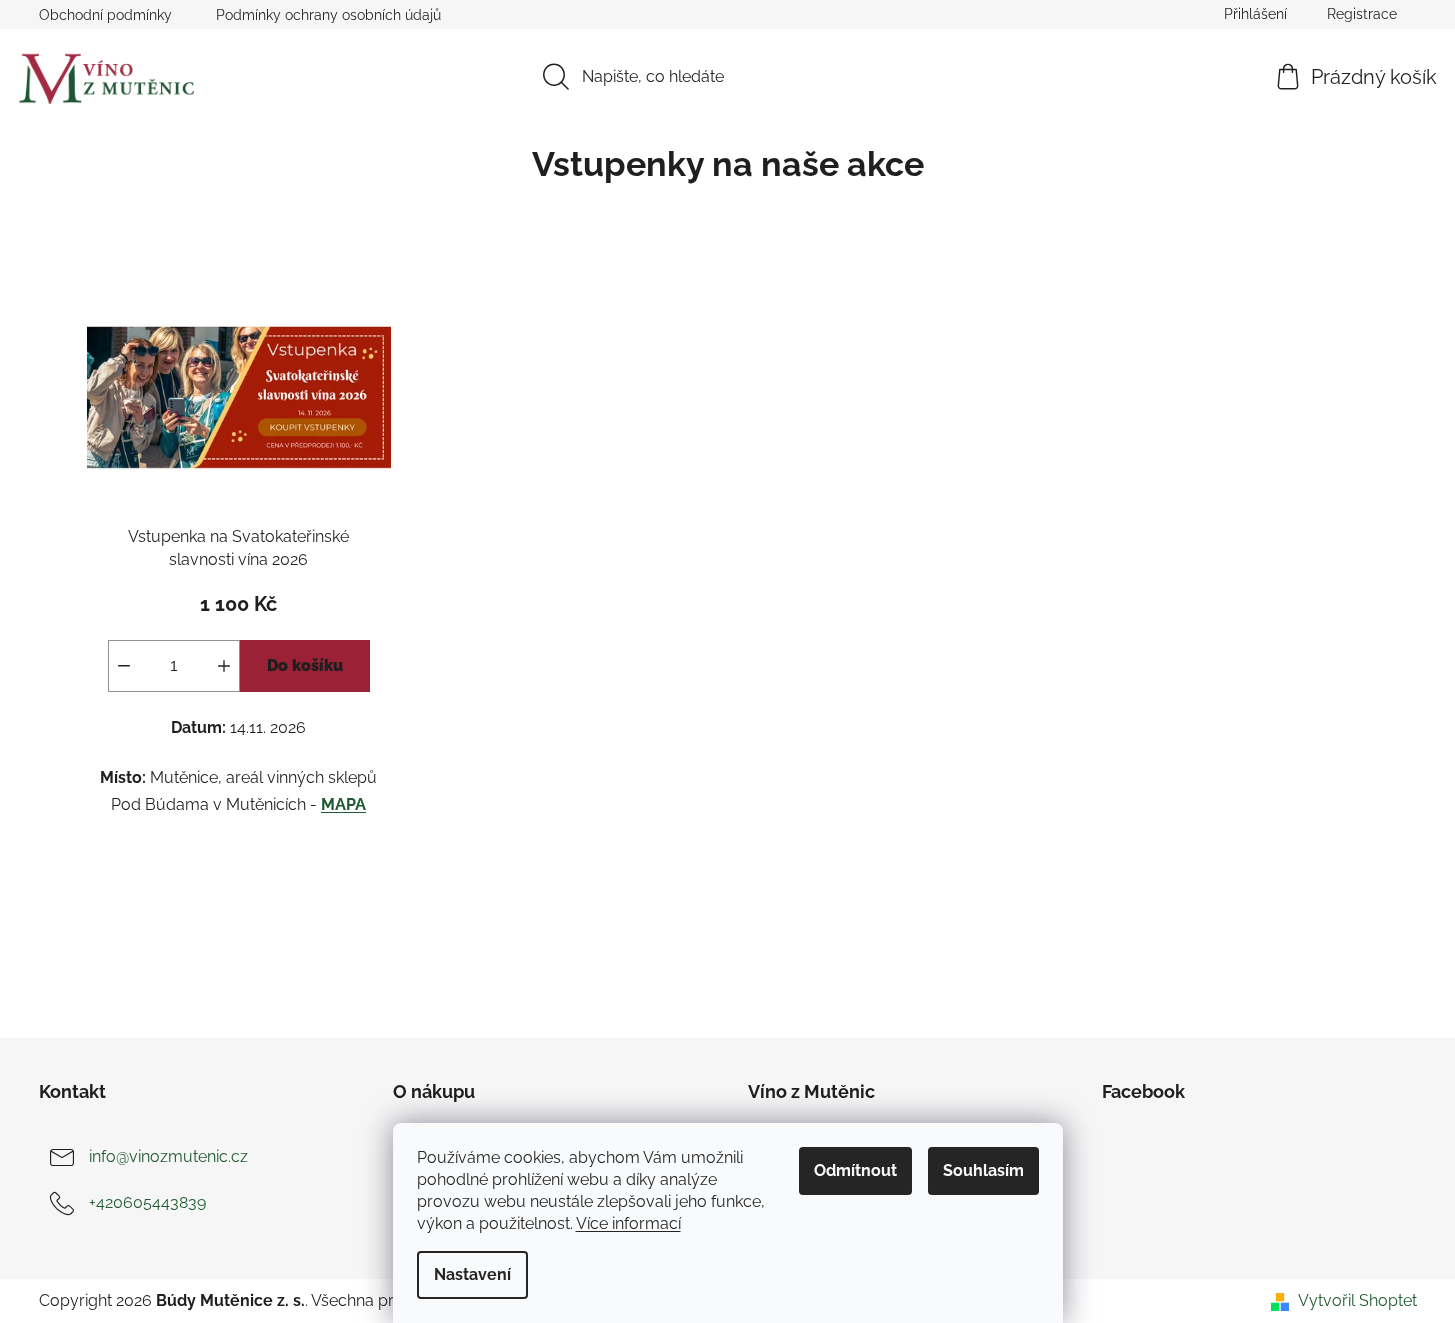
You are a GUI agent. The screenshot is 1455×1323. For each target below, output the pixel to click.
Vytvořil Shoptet (1357, 1300)
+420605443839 (147, 1202)
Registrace (1362, 14)
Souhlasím (983, 1170)
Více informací (628, 1223)
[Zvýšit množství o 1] (224, 666)
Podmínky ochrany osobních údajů (328, 15)
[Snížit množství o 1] (124, 666)
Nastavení (472, 1274)
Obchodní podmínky (105, 15)
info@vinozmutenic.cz (168, 1156)
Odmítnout (855, 1170)
